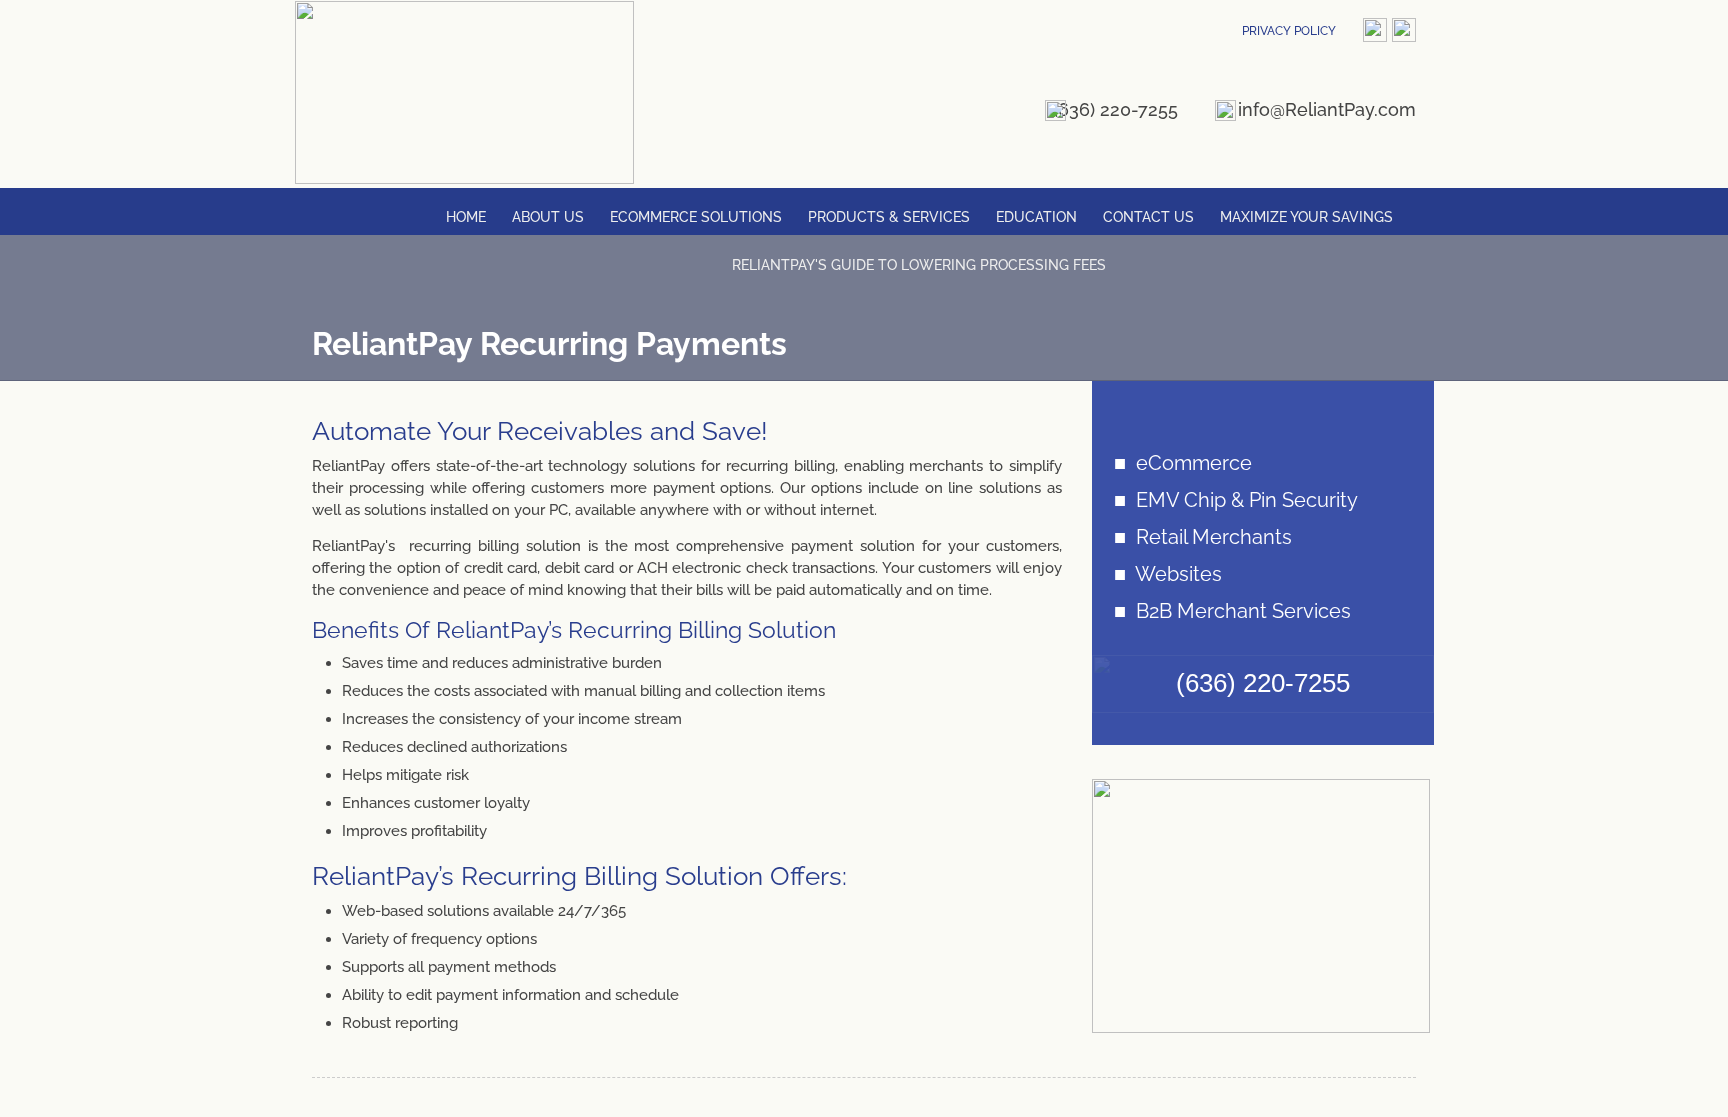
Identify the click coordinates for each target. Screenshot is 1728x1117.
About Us (548, 217)
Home (466, 217)
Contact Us (1148, 217)
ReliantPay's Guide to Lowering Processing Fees (919, 265)
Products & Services (889, 217)
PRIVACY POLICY (1289, 31)
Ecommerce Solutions (696, 217)
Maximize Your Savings (1306, 217)
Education (1036, 217)
